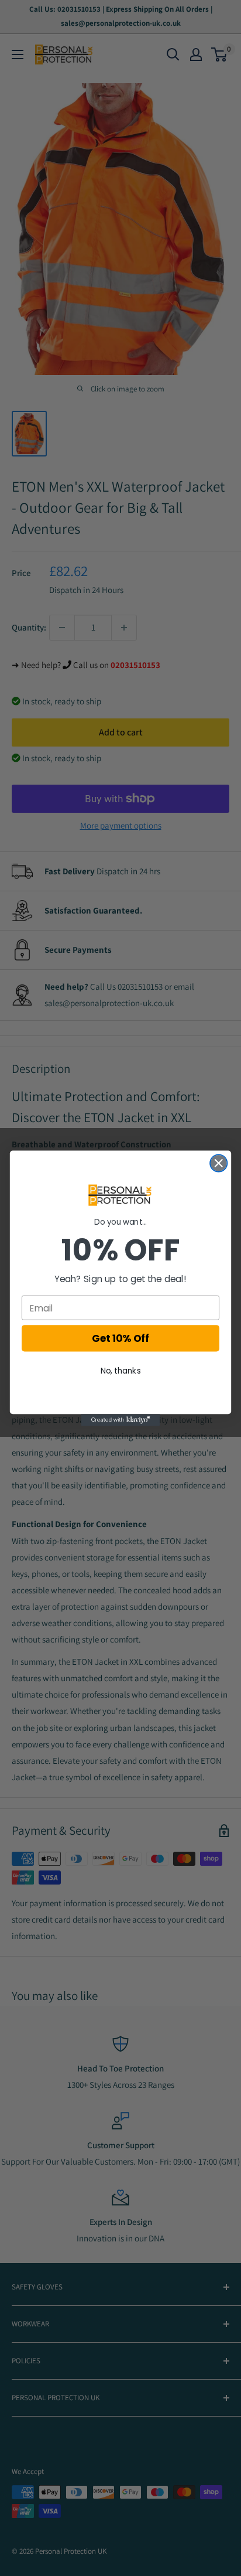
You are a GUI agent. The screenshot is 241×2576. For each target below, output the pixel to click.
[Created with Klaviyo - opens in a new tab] (121, 1420)
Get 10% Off (120, 1338)
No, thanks (121, 1370)
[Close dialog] (218, 1163)
